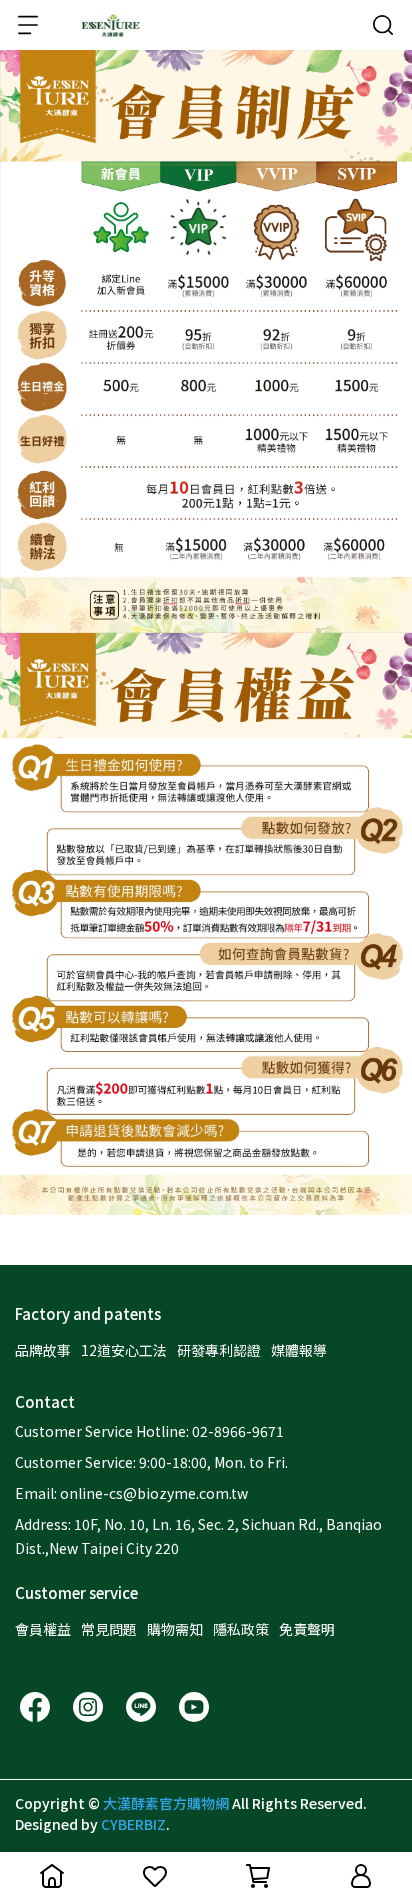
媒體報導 (299, 1350)
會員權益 (43, 1629)
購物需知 (175, 1629)
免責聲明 (307, 1629)
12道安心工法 (124, 1350)
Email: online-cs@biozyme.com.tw (131, 1493)
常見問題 (109, 1629)
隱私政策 (241, 1629)
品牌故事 (43, 1350)
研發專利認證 (219, 1350)
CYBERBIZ (133, 1824)
